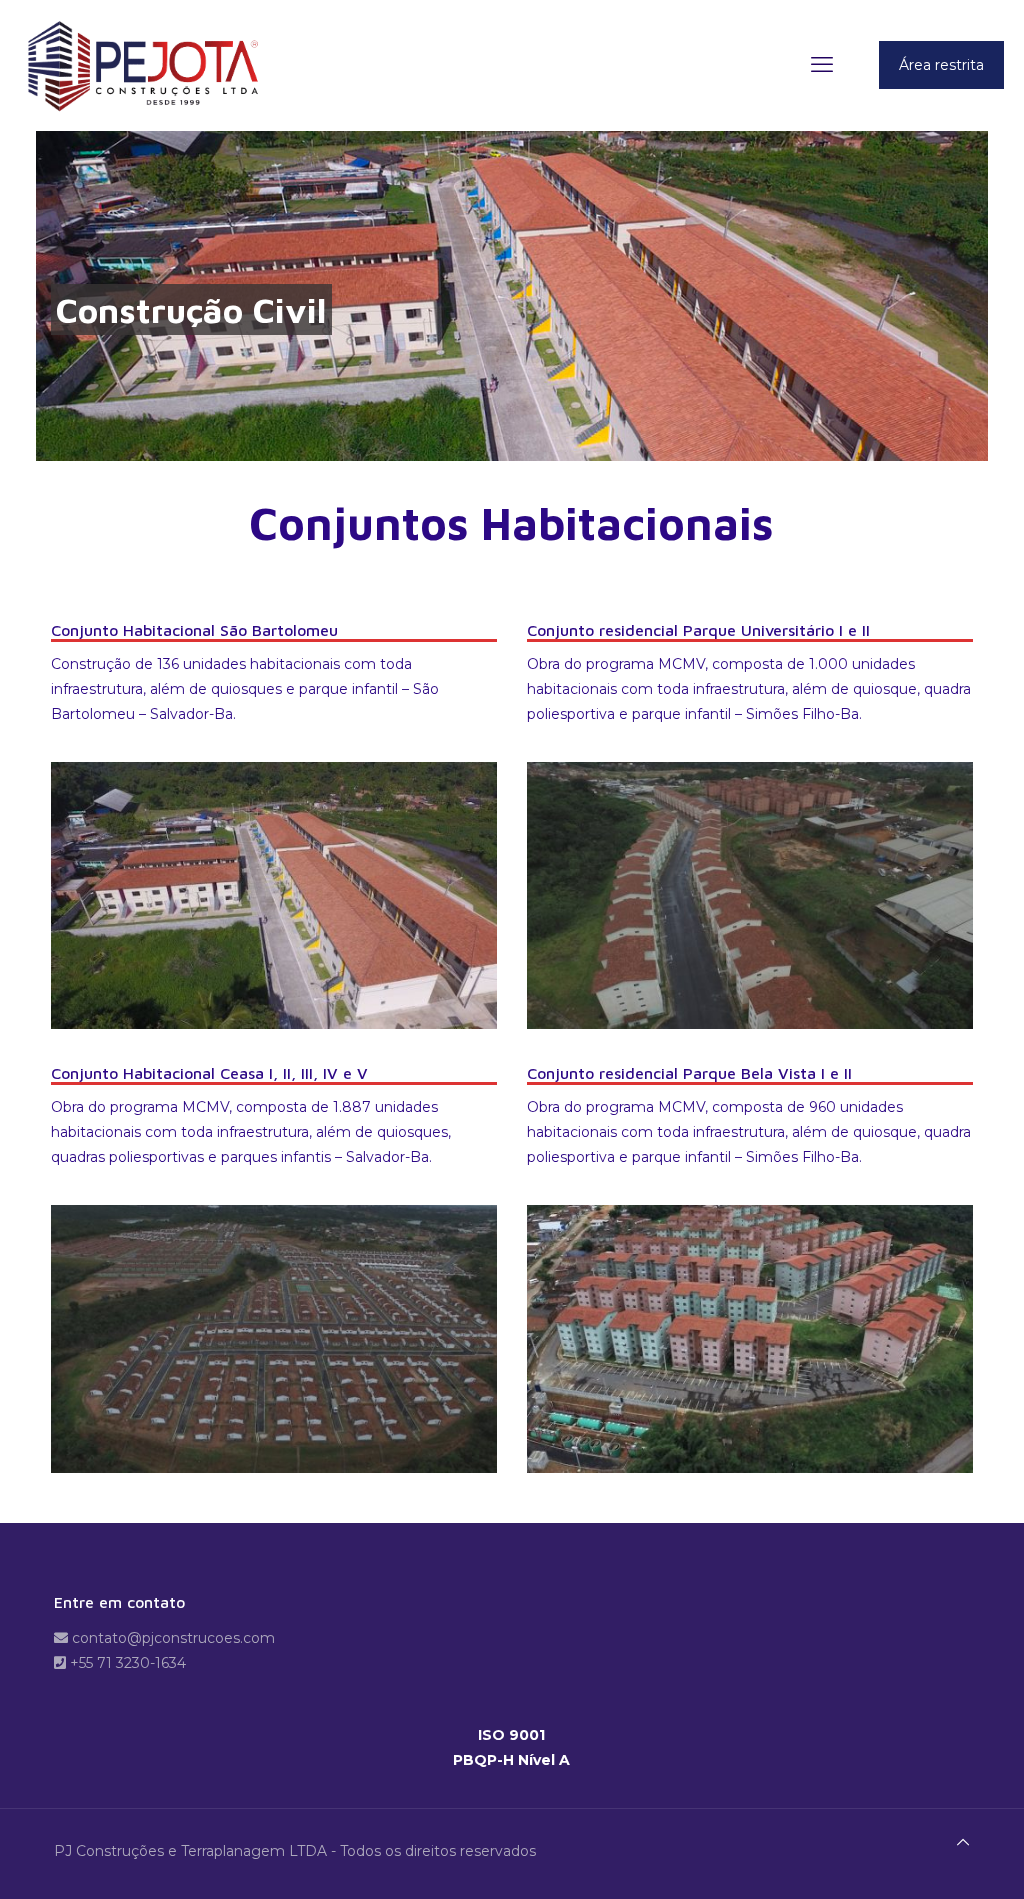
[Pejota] (148, 65)
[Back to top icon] (963, 1842)
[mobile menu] (822, 65)
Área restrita (941, 65)
